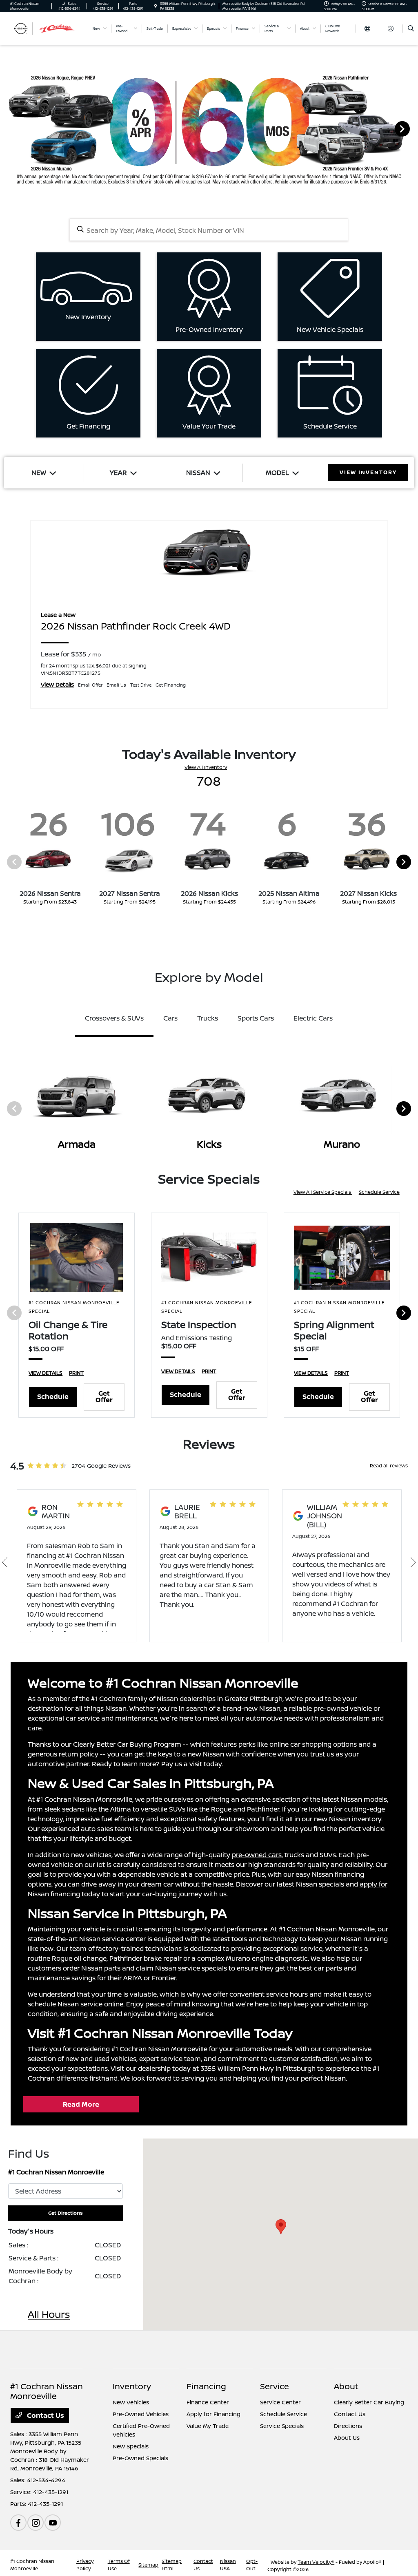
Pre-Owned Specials (140, 2458)
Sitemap (148, 2565)
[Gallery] (209, 128)
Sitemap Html (172, 2565)
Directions (348, 2426)
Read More (81, 2104)
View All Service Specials (323, 1192)
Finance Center (208, 2402)
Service (275, 2386)
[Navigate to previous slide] (6, 128)
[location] (156, 6)
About (346, 2386)
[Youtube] (53, 2523)
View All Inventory (206, 767)
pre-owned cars (257, 1855)
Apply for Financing (213, 2414)
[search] (411, 29)
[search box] (209, 230)
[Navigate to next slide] (412, 128)
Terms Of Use (119, 2565)
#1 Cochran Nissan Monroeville (32, 2565)
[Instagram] (36, 2523)
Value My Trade (208, 2426)
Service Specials (282, 2426)
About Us (347, 2438)
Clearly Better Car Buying (369, 2402)
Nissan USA (228, 2565)
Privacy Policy (85, 2565)
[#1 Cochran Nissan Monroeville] (47, 28)
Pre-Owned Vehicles (141, 2414)
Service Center (280, 2402)
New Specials (131, 2446)
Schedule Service (379, 1192)
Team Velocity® (316, 2562)
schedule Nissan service (65, 2004)
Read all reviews (389, 1466)
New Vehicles (131, 2402)
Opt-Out (252, 2565)
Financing (206, 2386)
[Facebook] (18, 2523)
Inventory (132, 2386)
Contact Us (45, 2415)
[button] (281, 2227)
